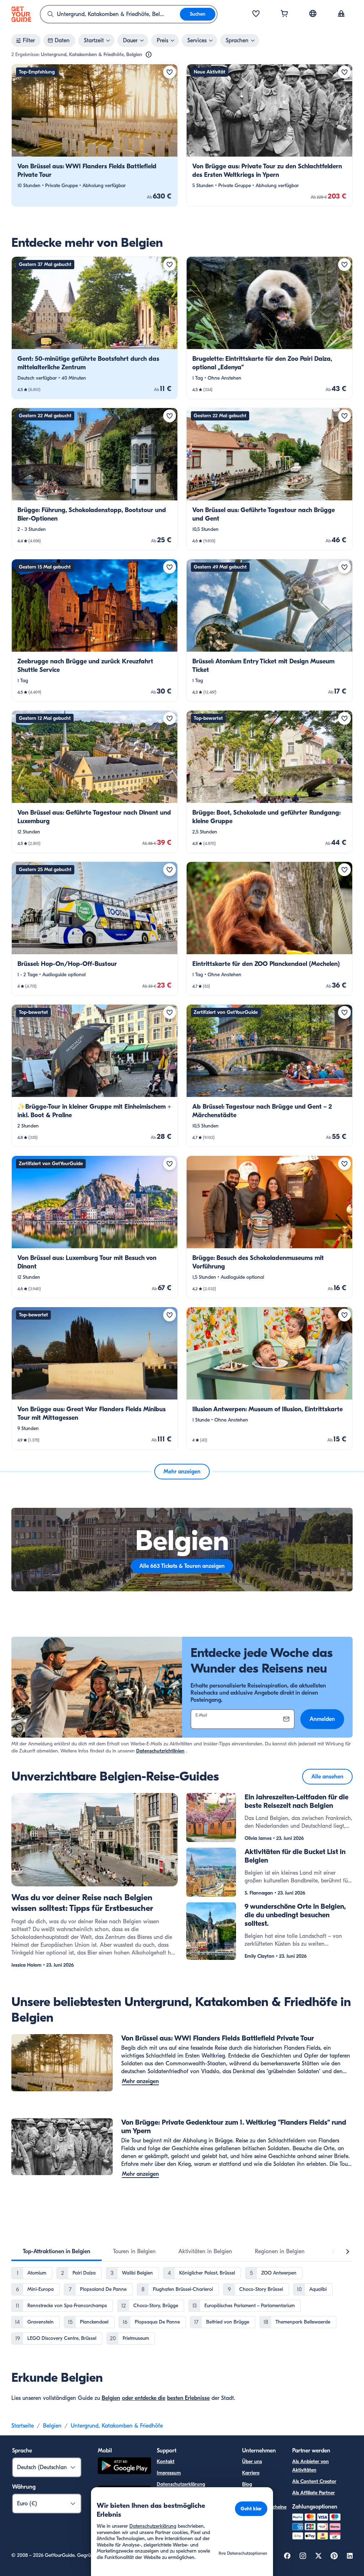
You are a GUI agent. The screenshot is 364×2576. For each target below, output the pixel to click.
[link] (95, 135)
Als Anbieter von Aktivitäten (311, 2466)
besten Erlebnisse (188, 2398)
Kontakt (166, 2461)
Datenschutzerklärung (181, 2484)
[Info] (149, 55)
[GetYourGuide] (21, 14)
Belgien (111, 2398)
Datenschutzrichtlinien (160, 1751)
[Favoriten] (256, 14)
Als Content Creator (314, 2481)
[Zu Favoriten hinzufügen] (170, 72)
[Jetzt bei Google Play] (124, 2467)
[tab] (57, 2251)
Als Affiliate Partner (314, 2493)
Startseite (23, 2426)
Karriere (251, 2473)
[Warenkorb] (284, 14)
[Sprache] (313, 13)
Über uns (252, 2461)
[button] (95, 135)
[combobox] (110, 14)
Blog (247, 2484)
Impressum (169, 2473)
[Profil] (341, 14)
